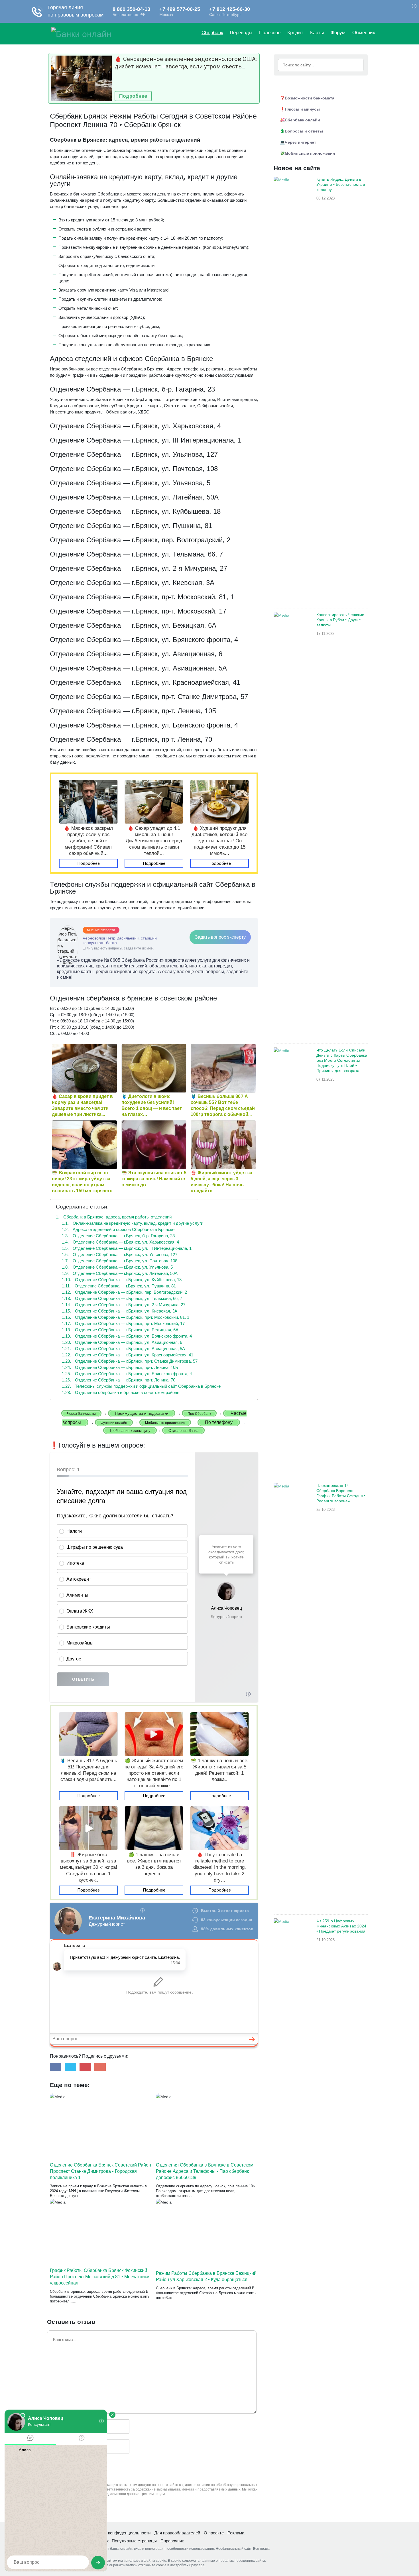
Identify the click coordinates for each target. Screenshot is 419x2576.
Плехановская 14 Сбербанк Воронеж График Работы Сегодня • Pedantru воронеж (341, 1493)
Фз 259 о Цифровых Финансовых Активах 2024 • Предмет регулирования (341, 1926)
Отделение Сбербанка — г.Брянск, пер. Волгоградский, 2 (124, 1292)
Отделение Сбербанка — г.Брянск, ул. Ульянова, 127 (120, 1255)
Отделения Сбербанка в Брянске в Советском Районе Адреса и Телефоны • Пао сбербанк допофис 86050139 (205, 2171)
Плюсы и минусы (302, 109)
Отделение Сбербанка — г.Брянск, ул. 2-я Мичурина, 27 (124, 1305)
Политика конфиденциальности (119, 2533)
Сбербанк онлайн (302, 120)
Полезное (270, 33)
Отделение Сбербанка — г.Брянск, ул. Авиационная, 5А (123, 1349)
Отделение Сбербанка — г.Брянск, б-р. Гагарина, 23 (118, 1236)
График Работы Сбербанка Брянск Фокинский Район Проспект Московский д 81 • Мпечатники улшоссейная (100, 2277)
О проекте (214, 2533)
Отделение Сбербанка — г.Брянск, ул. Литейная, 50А (120, 1273)
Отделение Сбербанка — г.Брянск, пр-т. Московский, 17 (123, 1323)
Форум (338, 33)
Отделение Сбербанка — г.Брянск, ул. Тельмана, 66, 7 (122, 1298)
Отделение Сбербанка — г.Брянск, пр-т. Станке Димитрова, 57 (130, 1361)
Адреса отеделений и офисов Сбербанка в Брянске (118, 1229)
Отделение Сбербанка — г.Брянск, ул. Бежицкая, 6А (120, 1330)
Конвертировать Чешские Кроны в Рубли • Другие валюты (340, 620)
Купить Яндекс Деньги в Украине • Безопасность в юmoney (341, 184)
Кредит (295, 33)
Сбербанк (212, 33)
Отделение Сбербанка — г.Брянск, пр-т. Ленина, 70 (119, 1380)
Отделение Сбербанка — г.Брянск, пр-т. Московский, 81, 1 (126, 1317)
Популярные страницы (134, 2541)
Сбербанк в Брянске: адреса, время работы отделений (114, 1217)
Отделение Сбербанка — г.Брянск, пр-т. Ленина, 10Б (120, 1367)
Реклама (236, 2533)
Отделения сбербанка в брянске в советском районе (121, 1392)
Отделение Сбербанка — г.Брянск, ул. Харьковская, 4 (120, 1242)
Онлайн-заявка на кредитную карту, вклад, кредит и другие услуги (133, 1223)
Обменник (364, 33)
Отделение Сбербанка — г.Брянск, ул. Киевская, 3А (120, 1311)
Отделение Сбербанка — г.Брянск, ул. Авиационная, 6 (122, 1342)
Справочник (172, 2541)
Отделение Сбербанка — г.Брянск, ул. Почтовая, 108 (120, 1261)
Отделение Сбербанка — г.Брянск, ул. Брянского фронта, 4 (127, 1336)
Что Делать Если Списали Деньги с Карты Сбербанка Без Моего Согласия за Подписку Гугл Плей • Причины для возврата (342, 1060)
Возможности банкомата (310, 98)
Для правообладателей (177, 2533)
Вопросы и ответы (304, 131)
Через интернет (300, 142)
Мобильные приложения (310, 153)
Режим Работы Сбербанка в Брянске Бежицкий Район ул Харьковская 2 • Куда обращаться (206, 2276)
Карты (317, 33)
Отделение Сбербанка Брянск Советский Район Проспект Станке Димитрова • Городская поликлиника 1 (100, 2171)
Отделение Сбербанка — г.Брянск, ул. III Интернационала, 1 (127, 1248)
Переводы (241, 33)
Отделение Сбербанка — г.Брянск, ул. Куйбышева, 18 (122, 1280)
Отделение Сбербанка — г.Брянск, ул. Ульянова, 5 (117, 1267)
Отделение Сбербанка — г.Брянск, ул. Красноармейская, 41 (128, 1355)
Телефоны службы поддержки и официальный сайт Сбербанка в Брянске (141, 1386)
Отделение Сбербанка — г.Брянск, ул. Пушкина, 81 (119, 1286)
